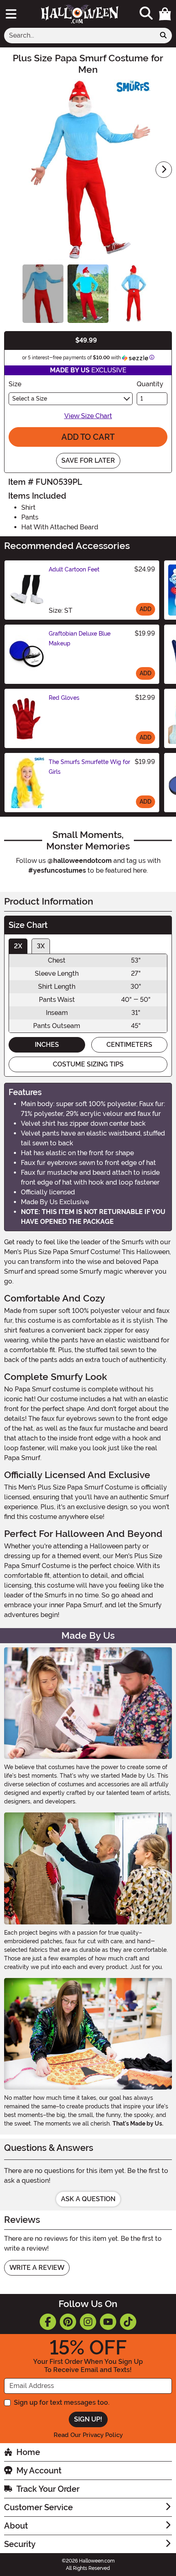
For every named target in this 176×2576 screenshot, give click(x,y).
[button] (165, 14)
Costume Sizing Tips (88, 1064)
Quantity (150, 384)
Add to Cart (88, 437)
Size (15, 384)
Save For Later (88, 460)
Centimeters (129, 1045)
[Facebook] (48, 2322)
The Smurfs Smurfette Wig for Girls (89, 767)
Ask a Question (88, 2199)
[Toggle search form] (146, 14)
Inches (47, 1045)
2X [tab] (18, 946)
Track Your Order (48, 2489)
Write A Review (37, 2268)
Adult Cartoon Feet (74, 569)
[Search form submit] (163, 36)
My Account (39, 2471)
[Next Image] (164, 170)
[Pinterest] (68, 2322)
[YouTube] (108, 2322)
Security (20, 2544)
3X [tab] (41, 946)
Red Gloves (64, 698)
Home (28, 2452)
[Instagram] (88, 2322)
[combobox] (80, 36)
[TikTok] (128, 2322)
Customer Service (38, 2507)
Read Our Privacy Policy (88, 2435)
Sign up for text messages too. (62, 2402)
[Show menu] (11, 14)
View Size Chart (88, 416)
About (16, 2526)
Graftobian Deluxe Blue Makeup (80, 638)
